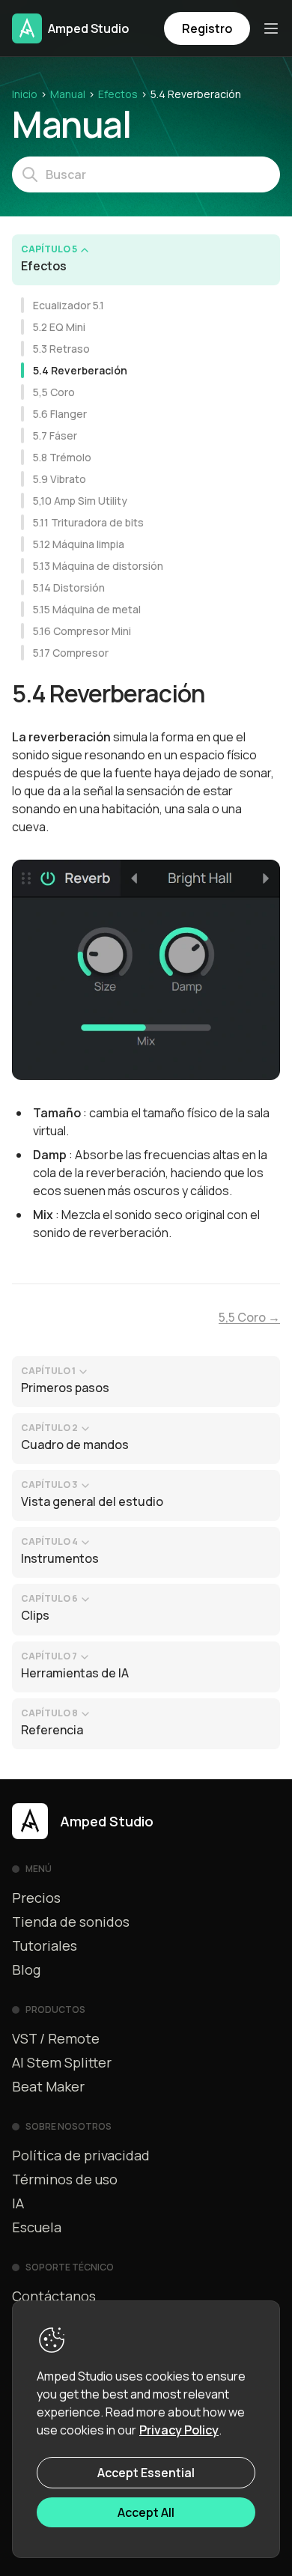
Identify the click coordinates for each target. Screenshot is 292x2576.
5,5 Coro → (249, 1317)
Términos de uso (65, 2179)
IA (18, 2203)
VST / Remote (56, 2038)
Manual (68, 94)
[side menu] (271, 28)
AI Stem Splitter (62, 2062)
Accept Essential (146, 2473)
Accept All (146, 2512)
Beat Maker (48, 2086)
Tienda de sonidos (71, 1922)
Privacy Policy (179, 2430)
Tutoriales (45, 1945)
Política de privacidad (81, 2155)
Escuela (37, 2227)
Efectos (118, 94)
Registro (207, 28)
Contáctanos (54, 2296)
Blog (26, 1969)
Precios (36, 1898)
